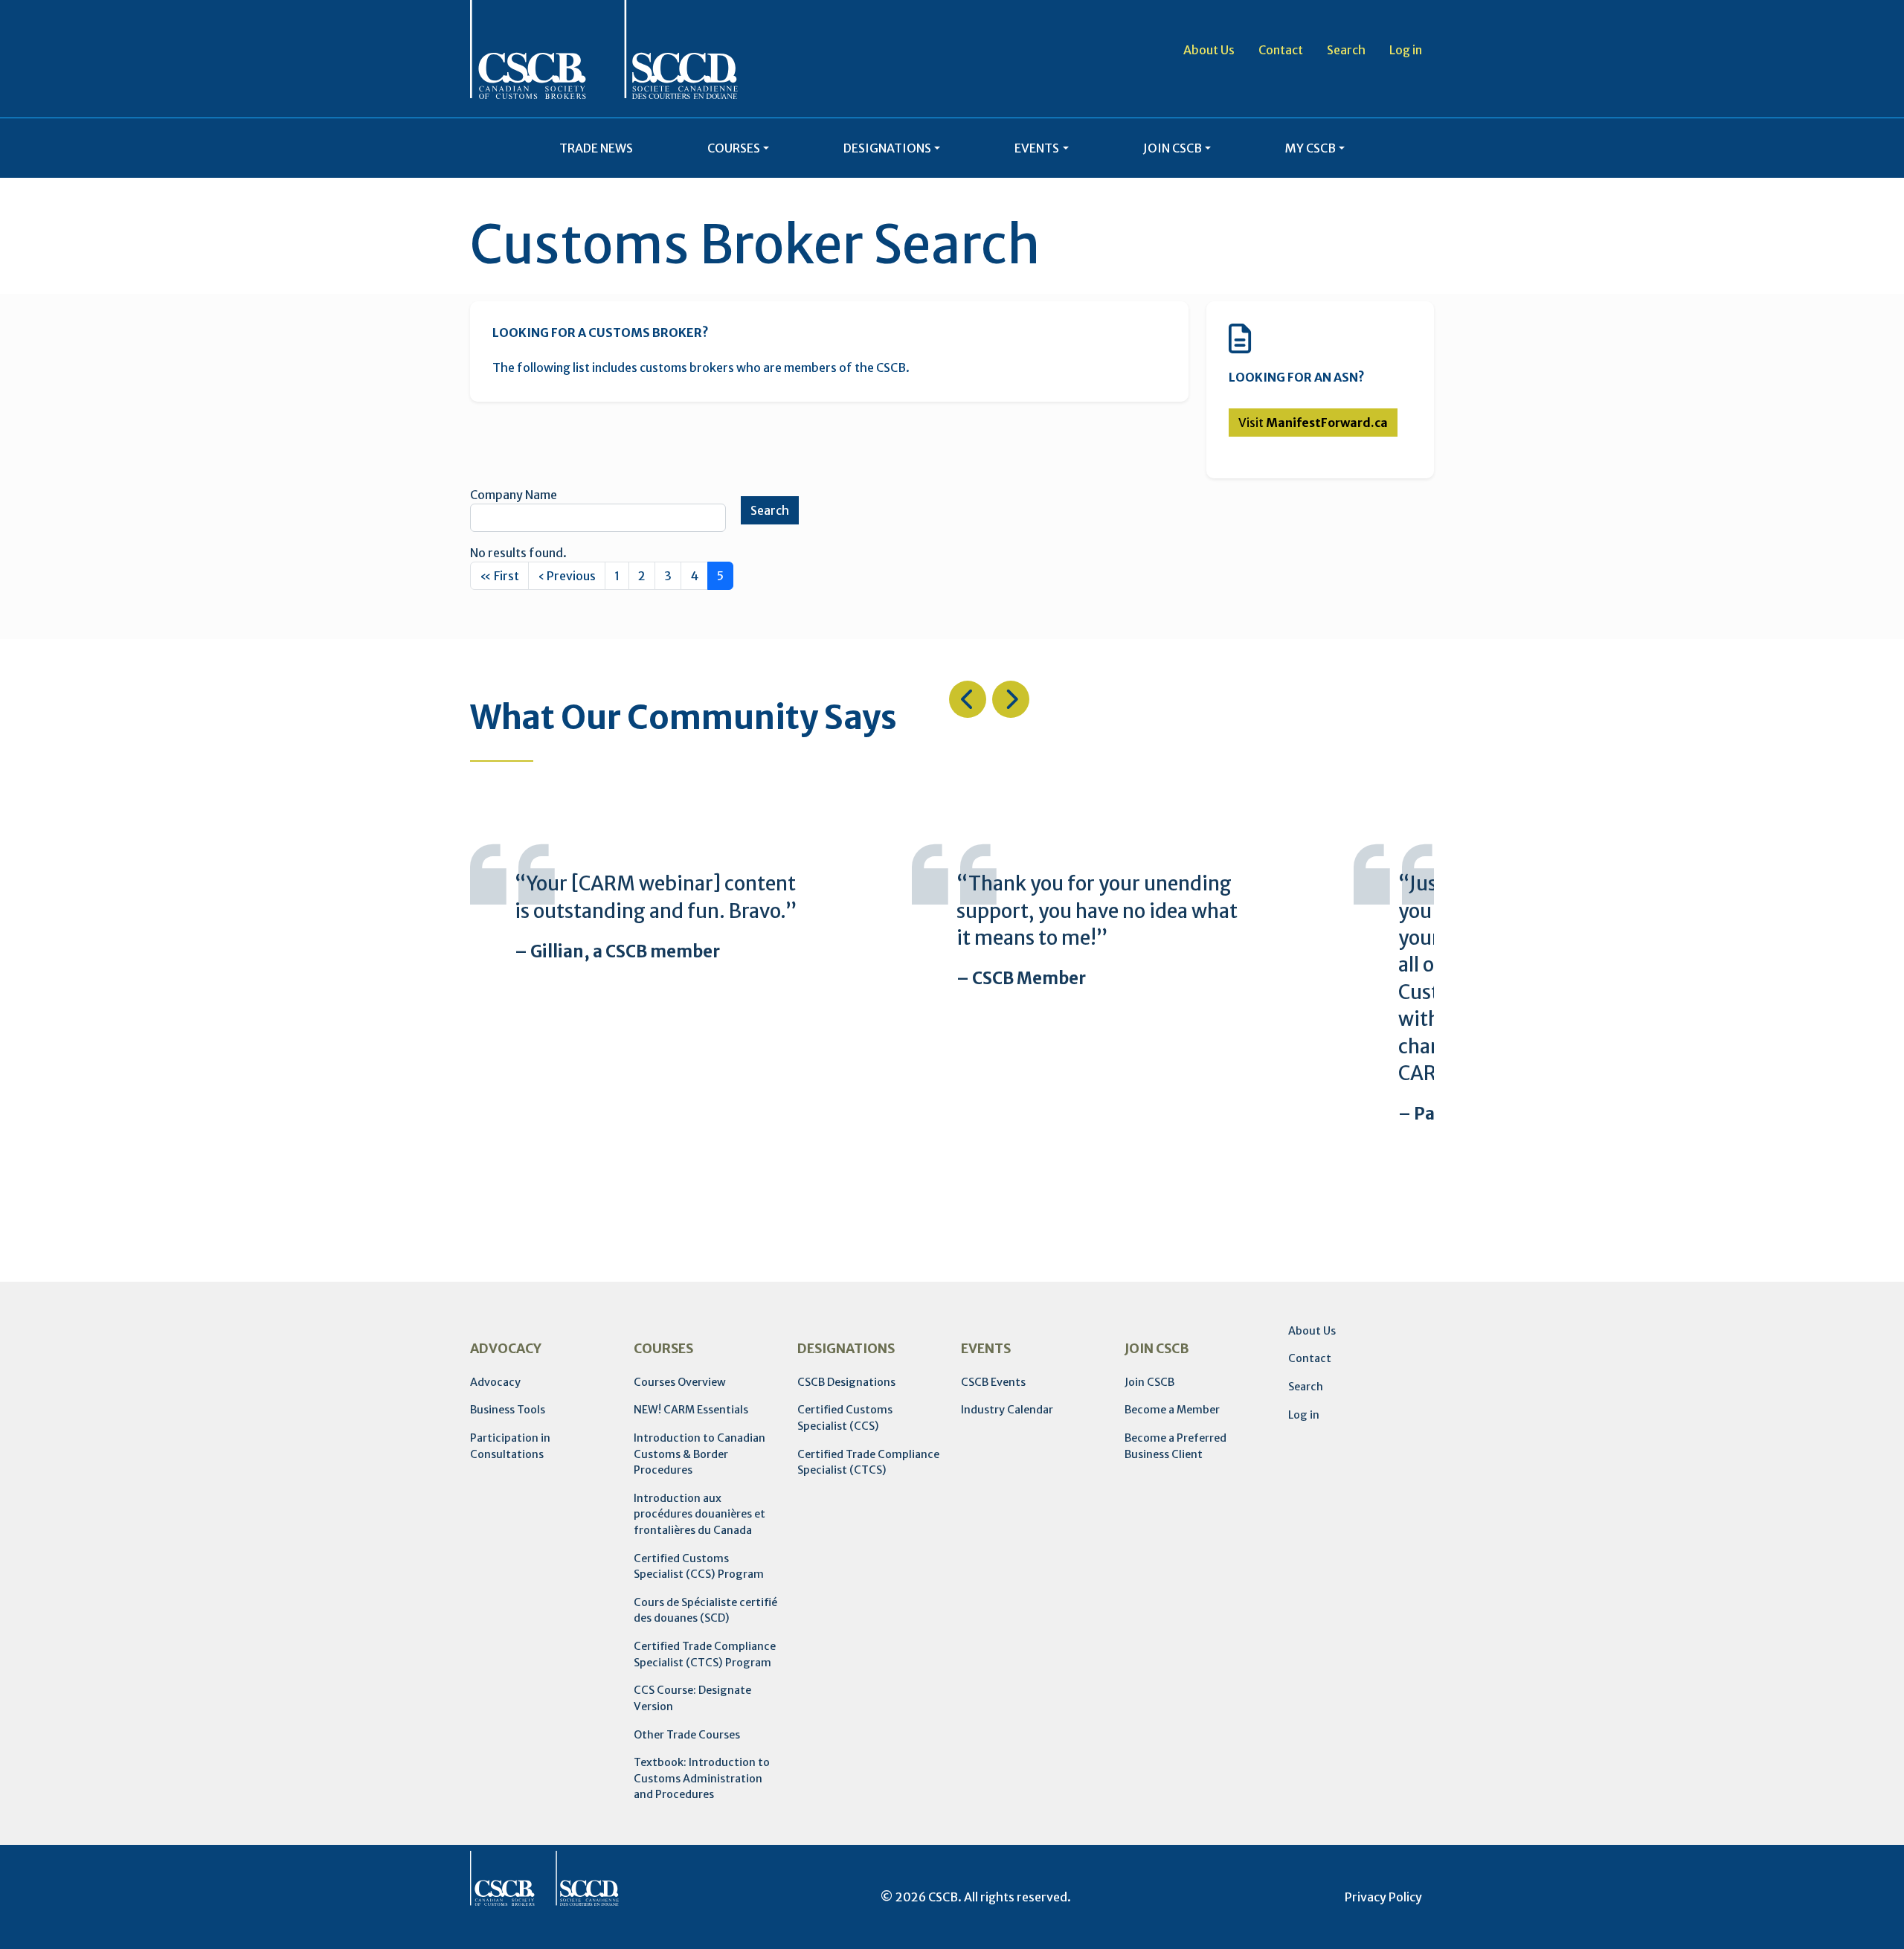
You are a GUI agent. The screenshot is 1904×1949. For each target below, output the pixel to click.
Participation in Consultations (510, 1446)
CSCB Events (993, 1382)
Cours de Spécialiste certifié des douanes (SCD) (705, 1611)
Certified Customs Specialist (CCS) (845, 1418)
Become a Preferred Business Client (1175, 1446)
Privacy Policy (1383, 1897)
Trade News (596, 148)
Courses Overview (680, 1382)
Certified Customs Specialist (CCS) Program (699, 1567)
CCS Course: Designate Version (692, 1698)
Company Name (514, 495)
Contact (1281, 50)
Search (1346, 50)
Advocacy (495, 1382)
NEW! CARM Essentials (691, 1410)
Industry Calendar (1007, 1410)
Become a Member (1172, 1410)
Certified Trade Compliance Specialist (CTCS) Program (705, 1654)
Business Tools (508, 1410)
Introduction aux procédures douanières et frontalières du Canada (699, 1514)
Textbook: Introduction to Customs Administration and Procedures (702, 1778)
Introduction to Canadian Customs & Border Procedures (699, 1454)
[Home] (604, 49)
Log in (1406, 50)
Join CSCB (1149, 1382)
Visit (1313, 423)
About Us (1209, 50)
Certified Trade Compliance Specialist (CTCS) (868, 1462)
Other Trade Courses (687, 1735)
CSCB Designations (846, 1382)
